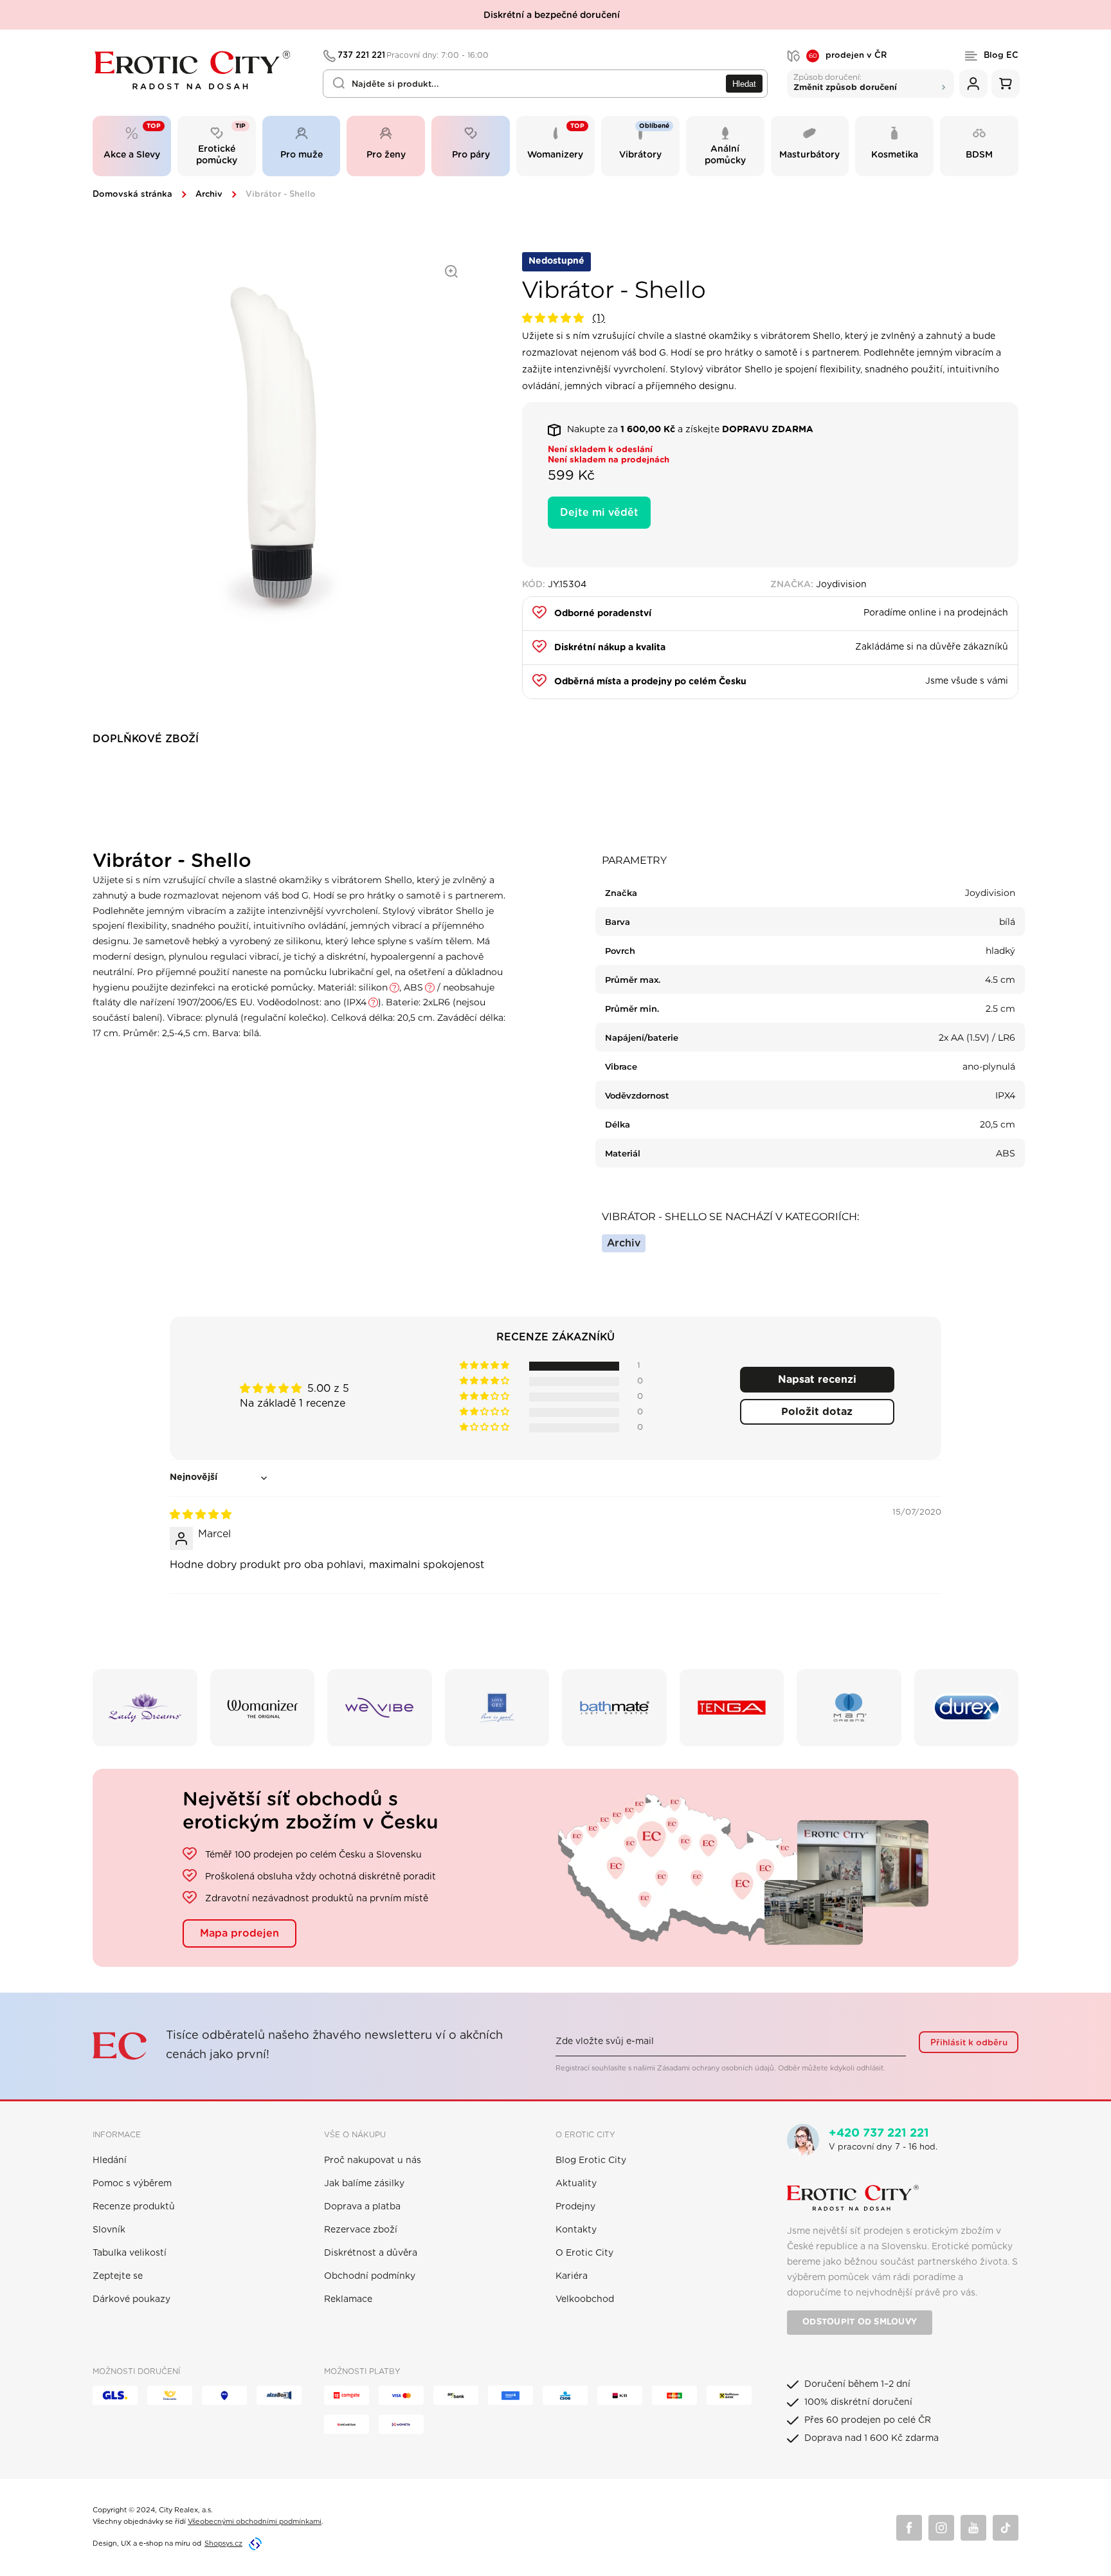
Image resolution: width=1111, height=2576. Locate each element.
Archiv (209, 195)
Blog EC (1001, 56)
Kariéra (572, 2276)
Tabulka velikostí (130, 2253)
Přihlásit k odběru (969, 2043)
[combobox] (545, 84)
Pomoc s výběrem (132, 2184)
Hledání (110, 2160)
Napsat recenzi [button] (817, 1380)
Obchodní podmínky (370, 2276)
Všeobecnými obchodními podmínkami (255, 2522)
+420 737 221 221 (879, 2133)
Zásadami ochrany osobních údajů (716, 2068)
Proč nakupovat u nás (373, 2160)
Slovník (109, 2230)
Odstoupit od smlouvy (860, 2322)
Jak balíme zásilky (364, 2184)
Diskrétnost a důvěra (371, 2253)
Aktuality (576, 2184)
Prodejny (575, 2207)
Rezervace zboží (361, 2230)
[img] (201, 1515)
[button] (555, 318)
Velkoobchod (585, 2299)
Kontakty (576, 2230)
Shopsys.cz (223, 2544)
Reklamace (348, 2299)
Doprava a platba (362, 2207)
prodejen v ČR (848, 56)
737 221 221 (413, 56)
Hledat (744, 84)
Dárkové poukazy (131, 2299)
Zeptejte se (118, 2276)
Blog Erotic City (591, 2160)
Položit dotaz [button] (817, 1412)
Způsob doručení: (845, 82)
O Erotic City (584, 2253)
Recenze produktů (134, 2207)
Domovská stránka (132, 195)
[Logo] (199, 70)
